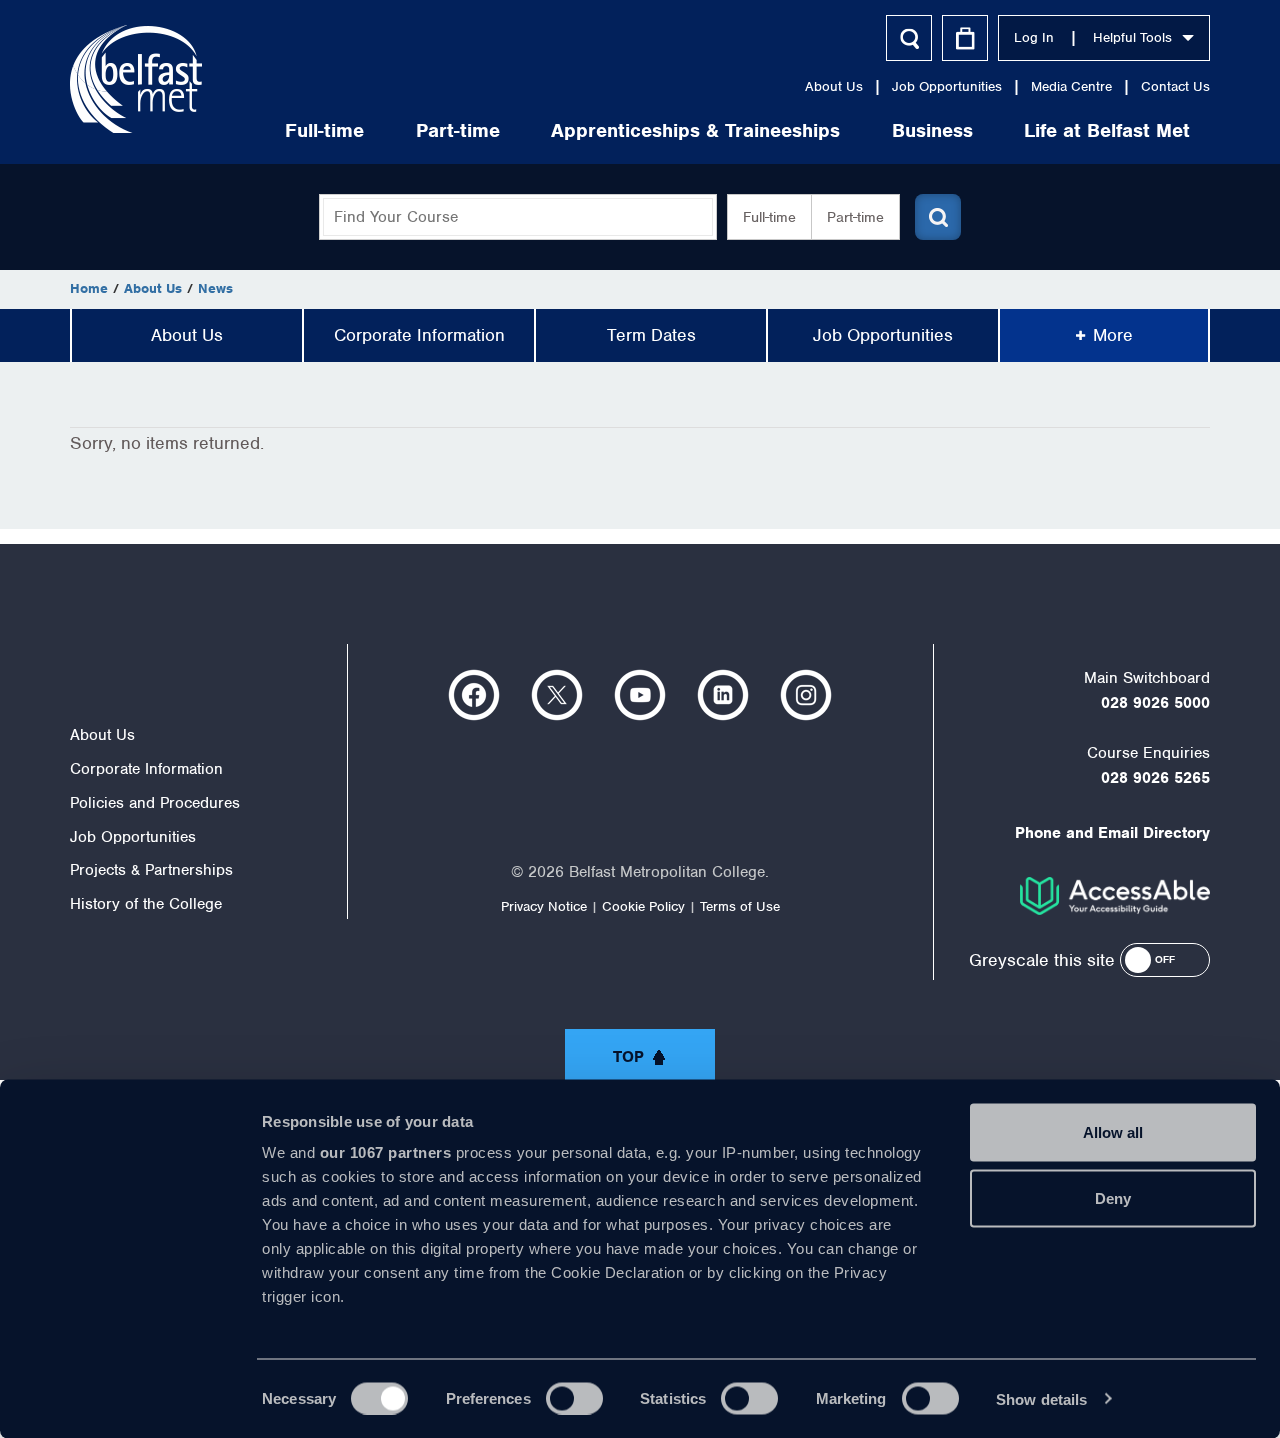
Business (932, 130)
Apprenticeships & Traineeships (695, 130)
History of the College (146, 904)
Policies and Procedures (155, 803)
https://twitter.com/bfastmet (557, 695)
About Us (834, 86)
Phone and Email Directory (1112, 833)
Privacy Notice (544, 906)
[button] (1165, 960)
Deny (1113, 1197)
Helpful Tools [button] (1132, 37)
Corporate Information (419, 335)
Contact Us (1175, 86)
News (215, 288)
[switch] (574, 1398)
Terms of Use (740, 906)
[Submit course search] (938, 217)
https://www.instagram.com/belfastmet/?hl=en (806, 695)
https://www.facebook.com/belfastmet (474, 695)
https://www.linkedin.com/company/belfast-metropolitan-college (723, 695)
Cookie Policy (643, 906)
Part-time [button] (855, 217)
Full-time (324, 130)
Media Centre (1071, 86)
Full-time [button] (769, 217)
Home (89, 288)
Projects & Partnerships (151, 870)
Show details (1041, 1398)
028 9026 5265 (1155, 778)
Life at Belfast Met (1107, 130)
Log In (1034, 37)
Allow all (1113, 1132)
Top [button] (628, 1057)
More (1113, 335)
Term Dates (651, 335)
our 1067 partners (386, 1152)
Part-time (458, 130)
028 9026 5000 (1155, 703)
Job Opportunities (947, 86)
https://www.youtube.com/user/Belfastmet (640, 695)
